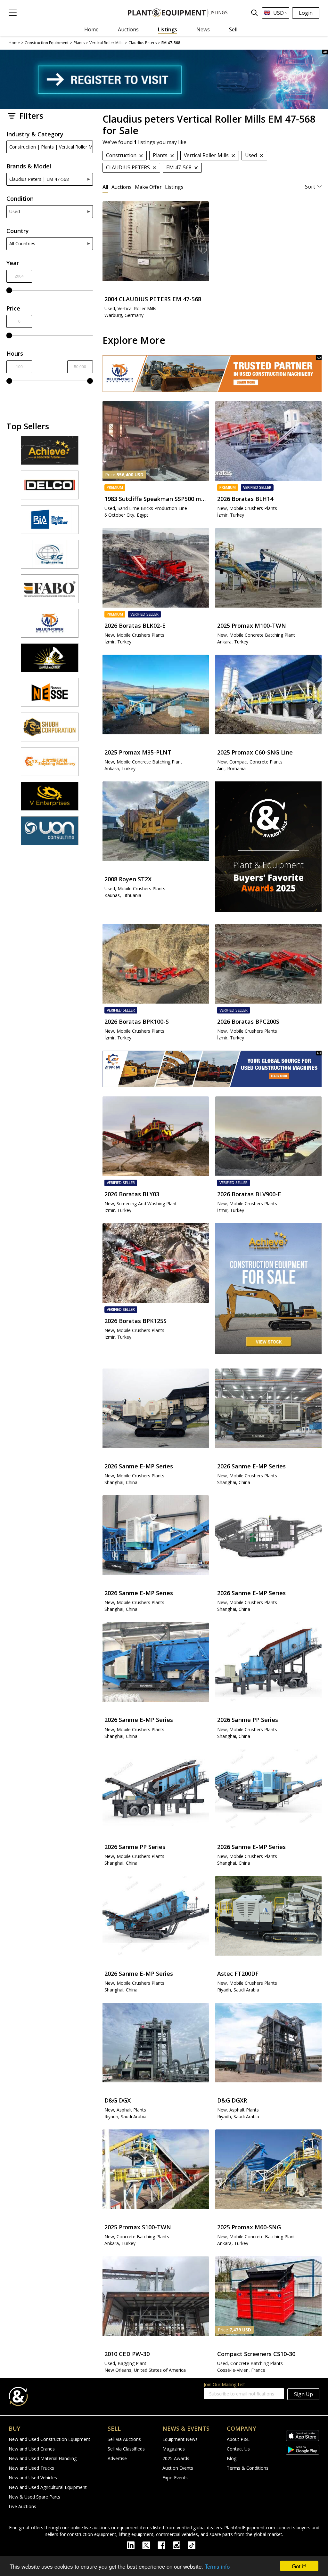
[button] (13, 13)
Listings (168, 29)
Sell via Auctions (124, 2439)
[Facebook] (165, 2545)
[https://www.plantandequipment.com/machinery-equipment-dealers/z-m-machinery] (212, 1069)
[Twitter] (150, 2545)
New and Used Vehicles (33, 2478)
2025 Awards (176, 2458)
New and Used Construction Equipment (49, 2439)
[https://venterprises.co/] (50, 799)
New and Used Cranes (32, 2449)
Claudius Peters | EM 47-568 (39, 179)
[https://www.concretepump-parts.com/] (50, 453)
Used (15, 211)
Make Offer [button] (148, 187)
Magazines (174, 2449)
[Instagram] (180, 2545)
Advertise (117, 2458)
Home (91, 29)
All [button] (105, 187)
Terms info (217, 2566)
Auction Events (178, 2468)
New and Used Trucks (31, 2468)
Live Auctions (22, 2506)
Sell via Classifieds (126, 2449)
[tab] (105, 187)
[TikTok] (194, 2545)
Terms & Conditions (248, 2468)
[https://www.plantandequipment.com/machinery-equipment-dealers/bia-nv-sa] (50, 522)
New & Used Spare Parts (34, 2497)
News (203, 29)
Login (306, 13)
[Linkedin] (135, 2545)
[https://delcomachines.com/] (50, 488)
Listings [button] (174, 187)
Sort (310, 187)
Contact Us (238, 2449)
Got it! (299, 2566)
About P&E (238, 2439)
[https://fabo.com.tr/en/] (50, 592)
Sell (233, 29)
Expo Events (175, 2478)
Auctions (128, 29)
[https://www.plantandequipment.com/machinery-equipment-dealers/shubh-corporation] (50, 730)
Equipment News (180, 2439)
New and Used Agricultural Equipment (48, 2487)
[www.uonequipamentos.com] (50, 834)
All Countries (22, 243)
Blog (232, 2458)
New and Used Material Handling (43, 2458)
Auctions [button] (122, 187)
